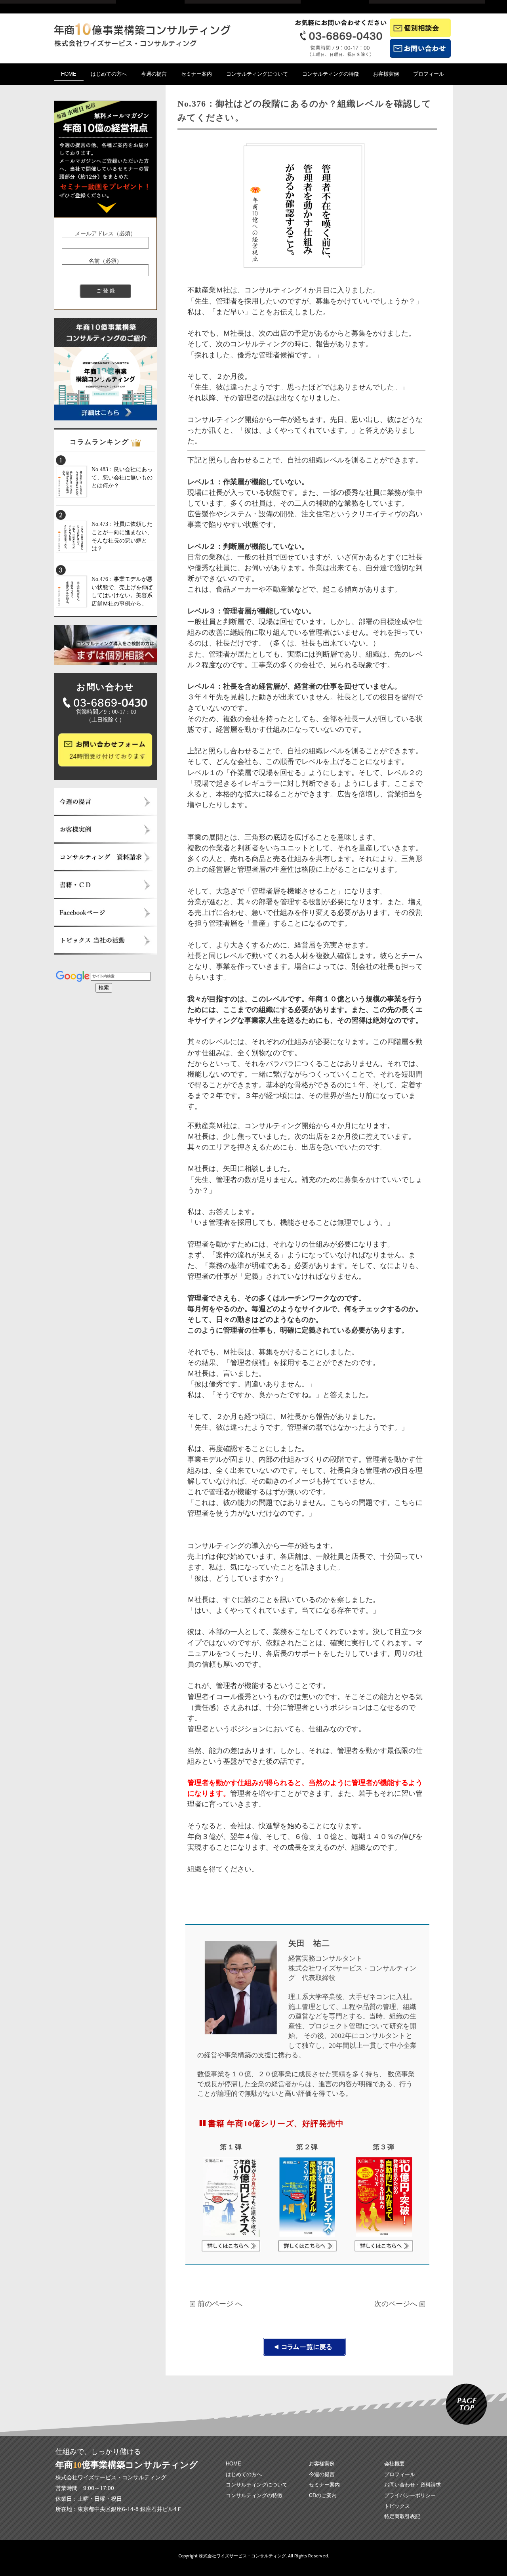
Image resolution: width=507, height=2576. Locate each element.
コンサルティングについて (257, 74)
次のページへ (397, 2303)
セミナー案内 (196, 74)
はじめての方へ (109, 74)
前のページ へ (220, 2303)
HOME (69, 74)
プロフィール (429, 74)
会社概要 (395, 2463)
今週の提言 (154, 74)
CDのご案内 (323, 2495)
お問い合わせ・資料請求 (413, 2484)
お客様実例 (386, 74)
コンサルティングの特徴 (331, 74)
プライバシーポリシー (410, 2495)
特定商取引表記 (402, 2516)
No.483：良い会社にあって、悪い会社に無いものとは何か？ (122, 477)
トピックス (397, 2506)
